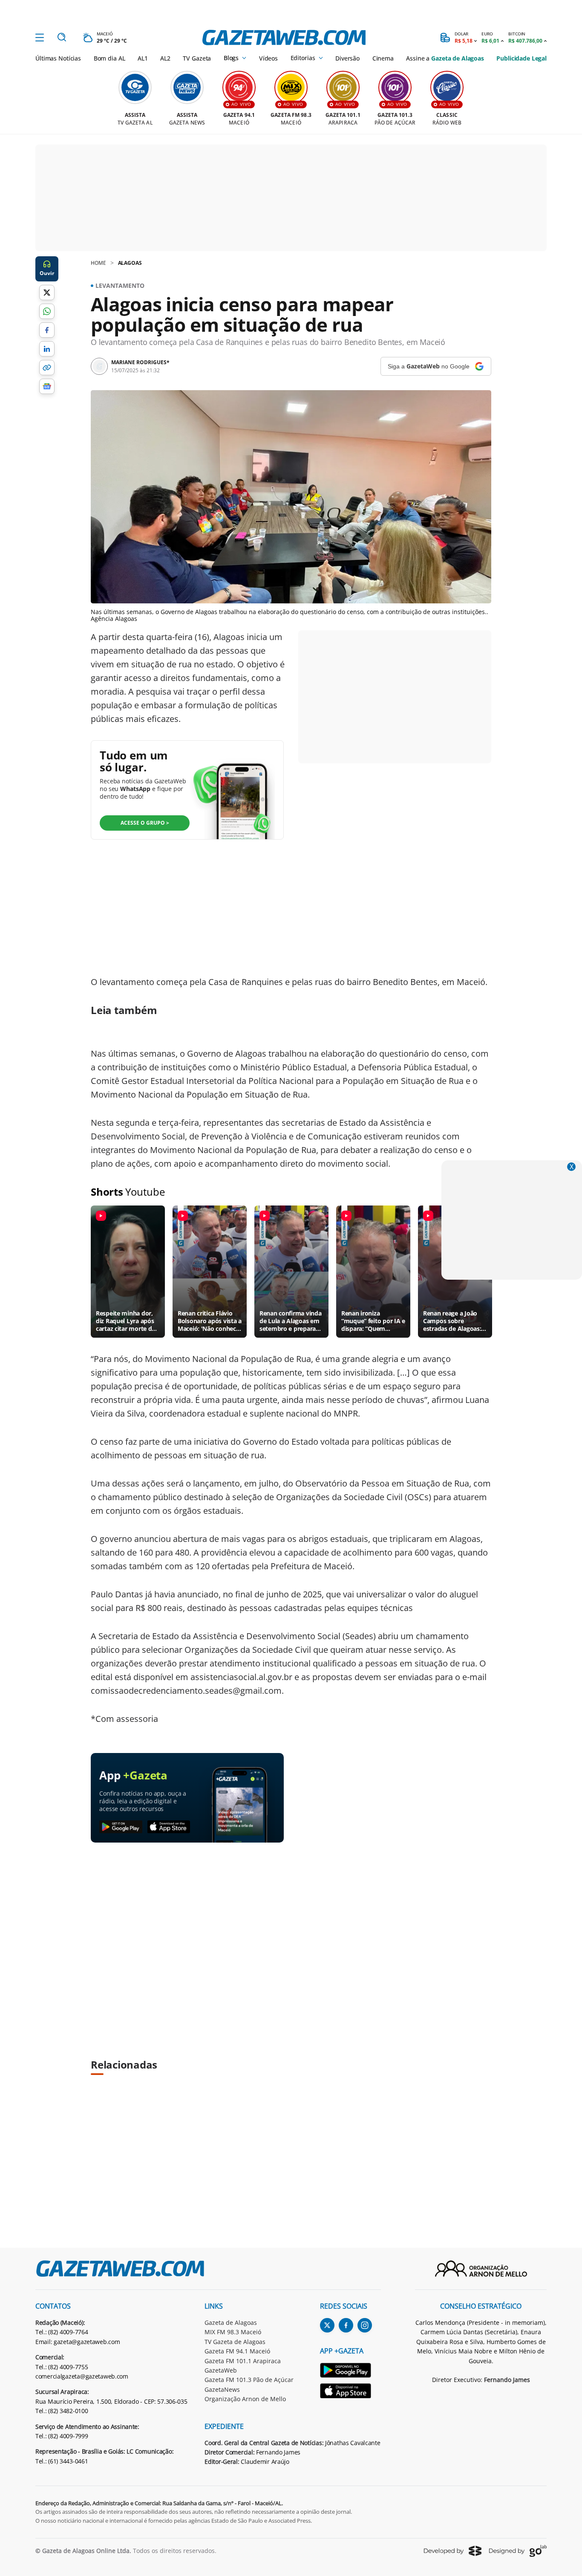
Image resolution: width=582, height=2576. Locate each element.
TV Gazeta (197, 58)
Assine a (445, 58)
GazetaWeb (221, 2370)
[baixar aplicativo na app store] (169, 1827)
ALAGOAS (130, 263)
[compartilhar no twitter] (47, 293)
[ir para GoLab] (518, 2551)
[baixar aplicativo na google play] (121, 1827)
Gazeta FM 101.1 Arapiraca (243, 2361)
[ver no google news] (47, 386)
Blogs (231, 58)
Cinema (383, 58)
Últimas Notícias (58, 58)
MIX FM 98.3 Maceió (233, 2332)
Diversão (347, 58)
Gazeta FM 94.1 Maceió (237, 2351)
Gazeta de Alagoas (231, 2322)
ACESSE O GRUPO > (145, 823)
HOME (98, 263)
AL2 (165, 58)
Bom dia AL (109, 58)
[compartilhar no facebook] (47, 330)
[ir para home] (284, 38)
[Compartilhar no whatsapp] (47, 311)
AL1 (143, 58)
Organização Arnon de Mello (245, 2399)
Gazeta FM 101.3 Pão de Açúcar (249, 2380)
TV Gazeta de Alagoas (235, 2342)
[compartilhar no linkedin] (47, 349)
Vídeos (268, 58)
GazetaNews (222, 2389)
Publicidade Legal (521, 58)
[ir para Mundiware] (453, 2551)
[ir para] (350, 2372)
